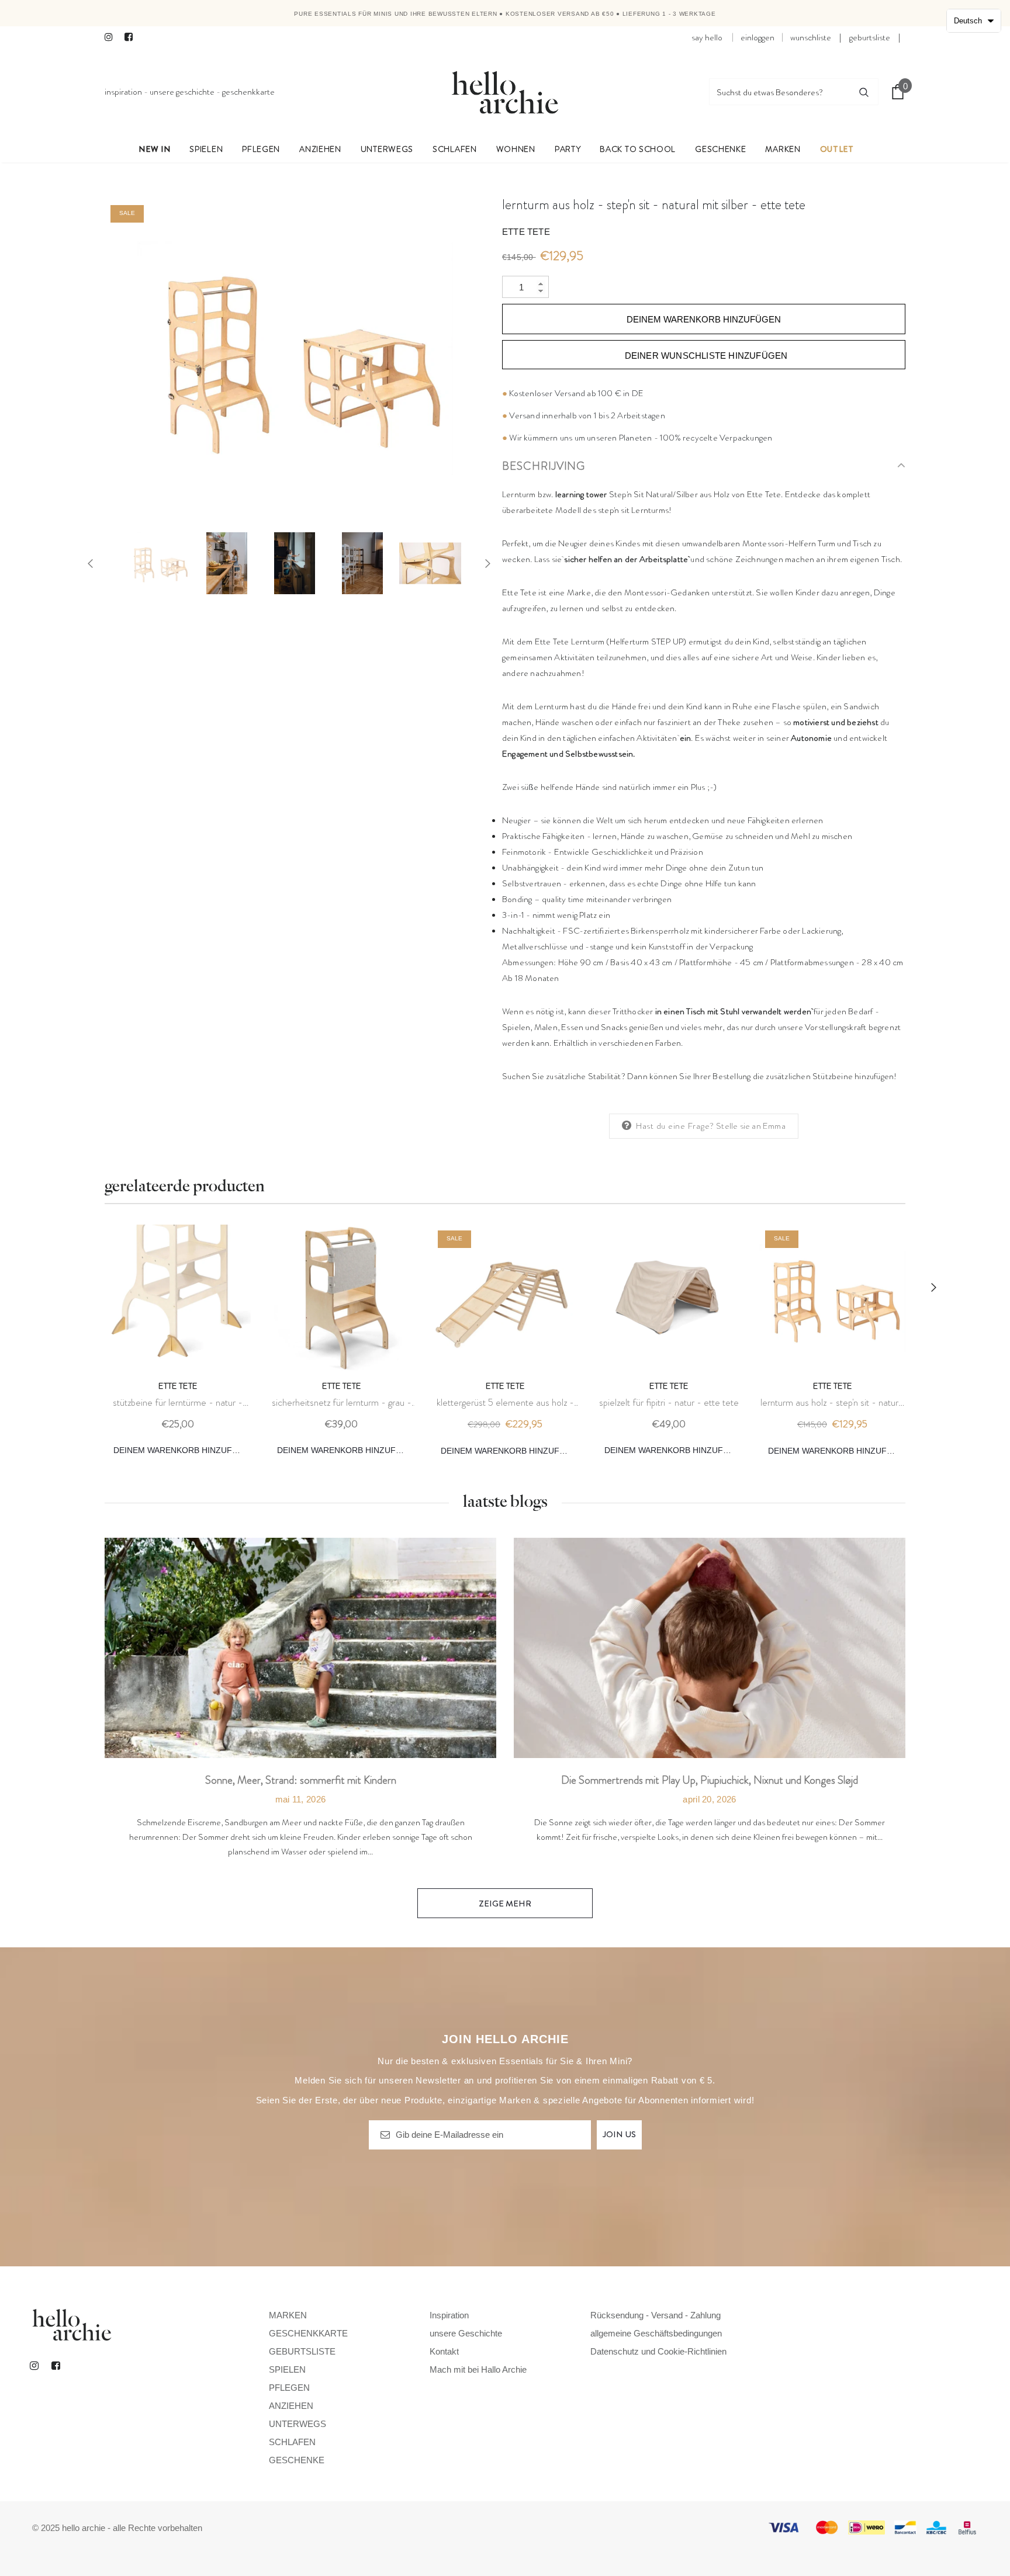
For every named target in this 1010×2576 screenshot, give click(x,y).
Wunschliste (811, 37)
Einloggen (757, 37)
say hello (707, 37)
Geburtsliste (870, 37)
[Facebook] (132, 38)
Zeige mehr (505, 1904)
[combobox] (780, 92)
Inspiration (123, 92)
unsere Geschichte (182, 92)
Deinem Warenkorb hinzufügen (182, 1450)
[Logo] (505, 92)
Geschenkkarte (248, 92)
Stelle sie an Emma (751, 1126)
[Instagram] (112, 38)
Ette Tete (526, 232)
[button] (974, 21)
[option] (295, 357)
